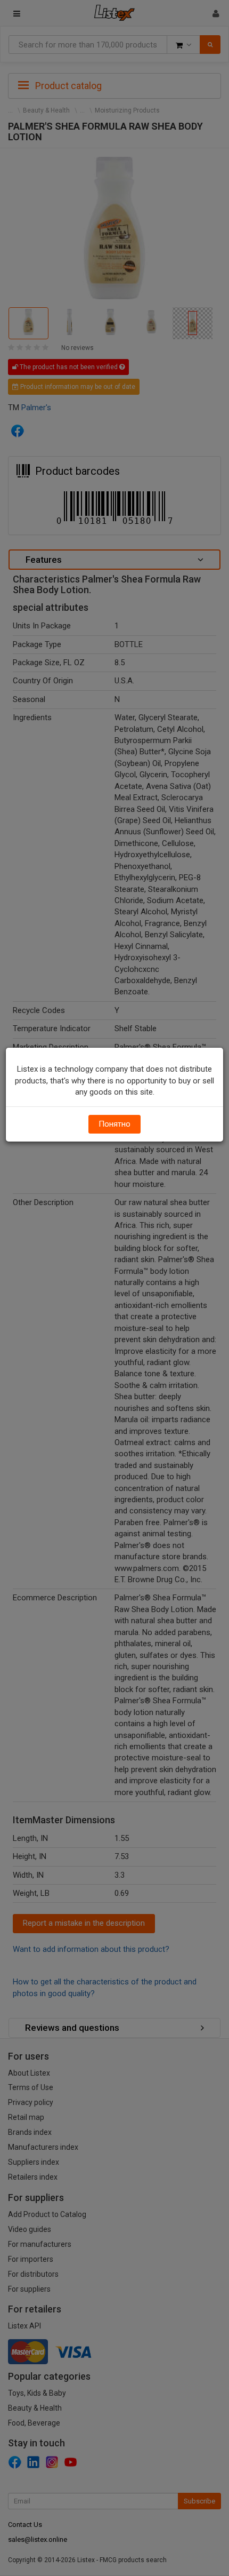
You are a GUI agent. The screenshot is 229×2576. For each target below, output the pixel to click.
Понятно (114, 1124)
